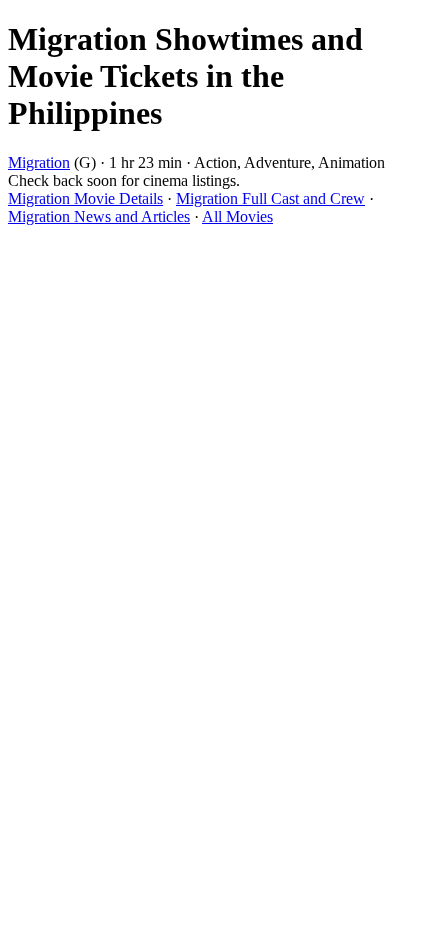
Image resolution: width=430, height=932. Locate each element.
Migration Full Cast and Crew (270, 198)
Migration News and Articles (99, 216)
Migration (39, 162)
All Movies (237, 216)
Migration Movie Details (85, 198)
